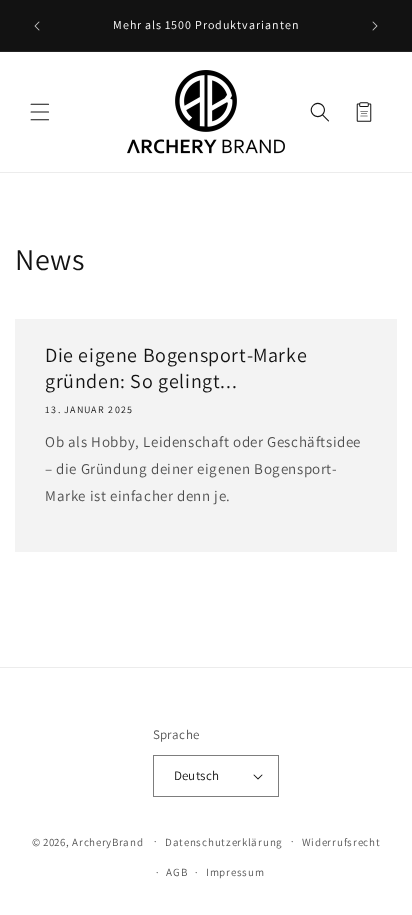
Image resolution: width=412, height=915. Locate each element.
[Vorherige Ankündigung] (37, 26)
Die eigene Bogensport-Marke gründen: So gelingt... (176, 368)
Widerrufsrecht (341, 842)
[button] (40, 112)
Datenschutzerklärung (224, 842)
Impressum (235, 872)
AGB (176, 872)
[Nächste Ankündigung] (375, 26)
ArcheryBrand (107, 841)
